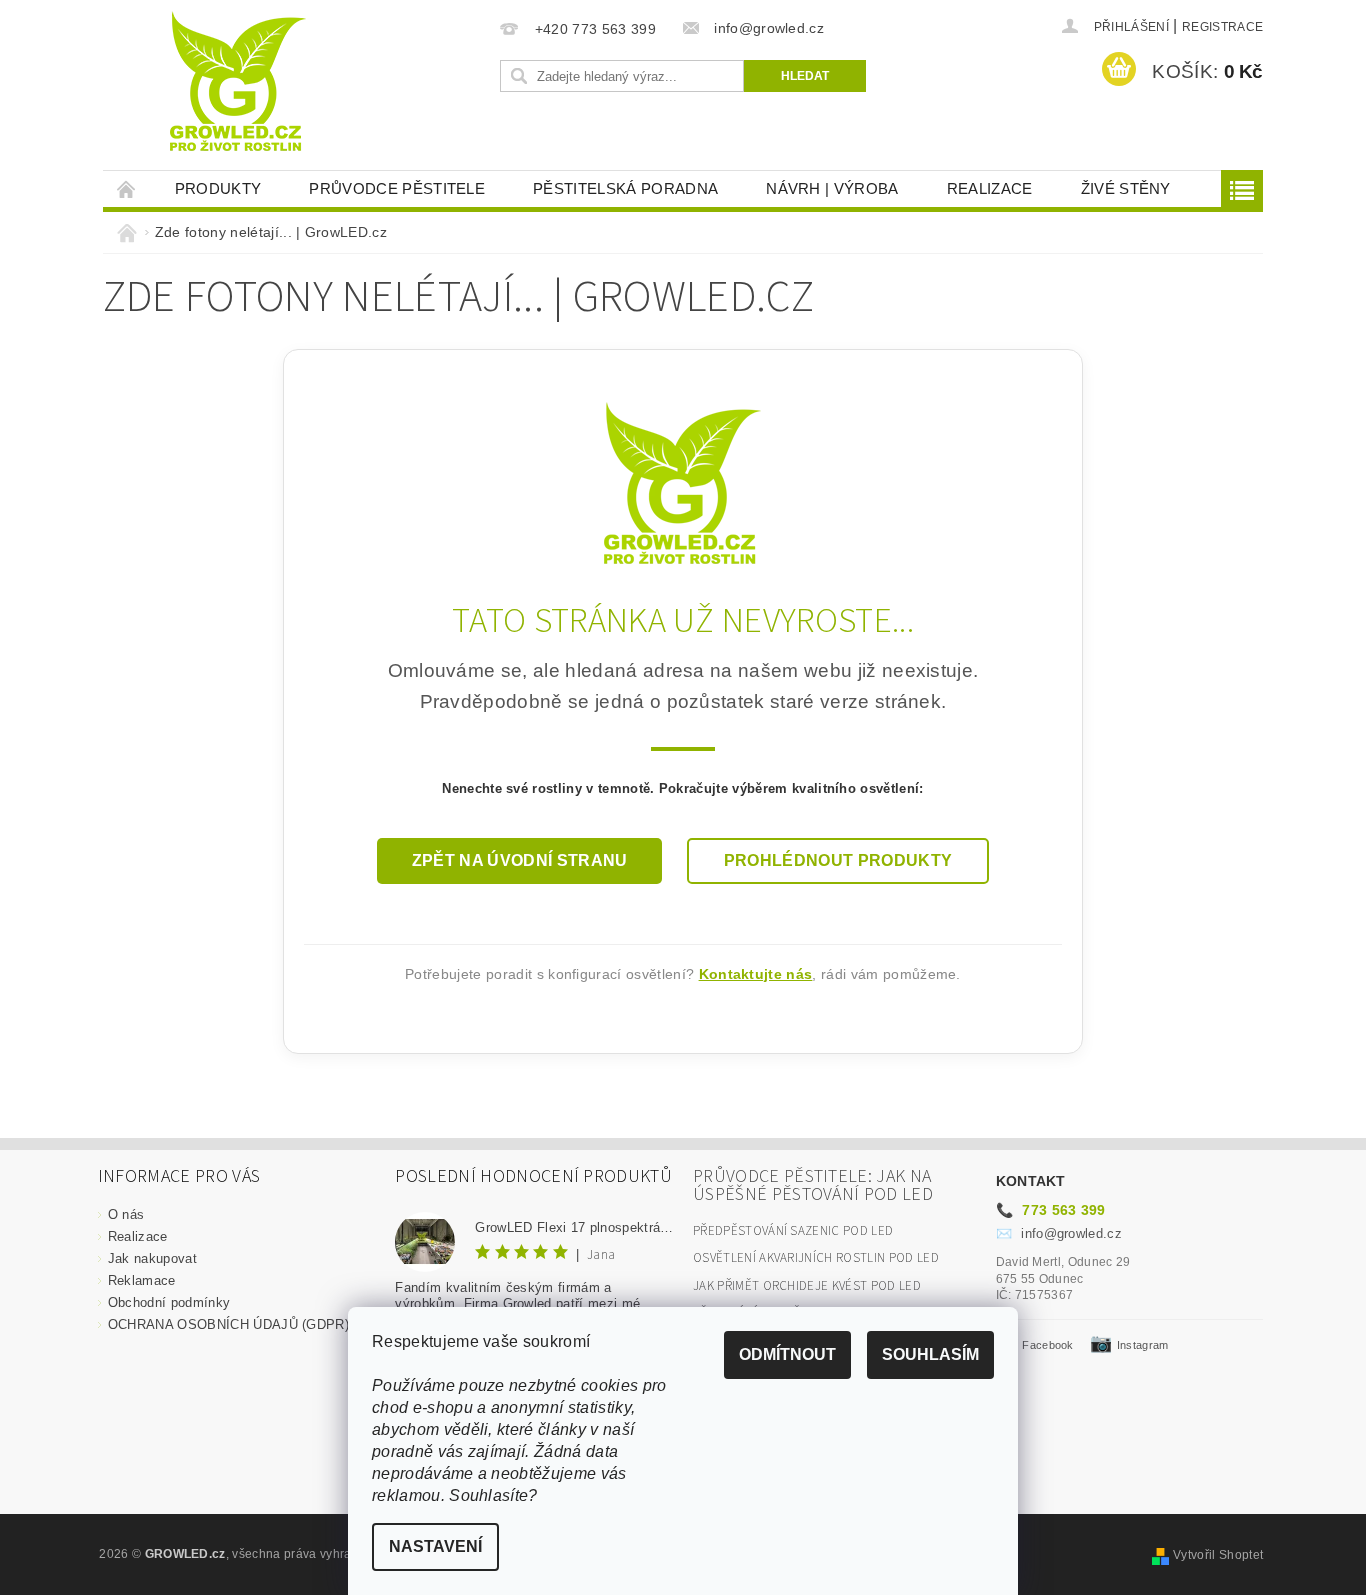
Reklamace (142, 1280)
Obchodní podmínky (169, 1302)
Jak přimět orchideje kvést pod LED (807, 1286)
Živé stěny (1126, 188)
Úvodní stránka (127, 188)
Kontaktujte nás (756, 974)
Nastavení (435, 1546)
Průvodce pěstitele (397, 188)
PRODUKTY (218, 188)
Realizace (990, 188)
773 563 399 (1051, 1210)
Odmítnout (787, 1354)
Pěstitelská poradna (625, 188)
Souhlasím (930, 1354)
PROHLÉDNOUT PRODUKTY (838, 860)
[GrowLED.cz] (682, 481)
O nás (126, 1214)
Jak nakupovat (152, 1258)
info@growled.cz (1059, 1233)
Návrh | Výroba (832, 188)
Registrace (1222, 27)
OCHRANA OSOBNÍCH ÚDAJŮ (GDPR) (228, 1324)
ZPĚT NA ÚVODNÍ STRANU (520, 860)
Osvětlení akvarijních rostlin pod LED (816, 1258)
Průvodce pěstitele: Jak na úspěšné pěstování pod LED (813, 1185)
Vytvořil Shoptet (1218, 1555)
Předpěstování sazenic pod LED (793, 1231)
